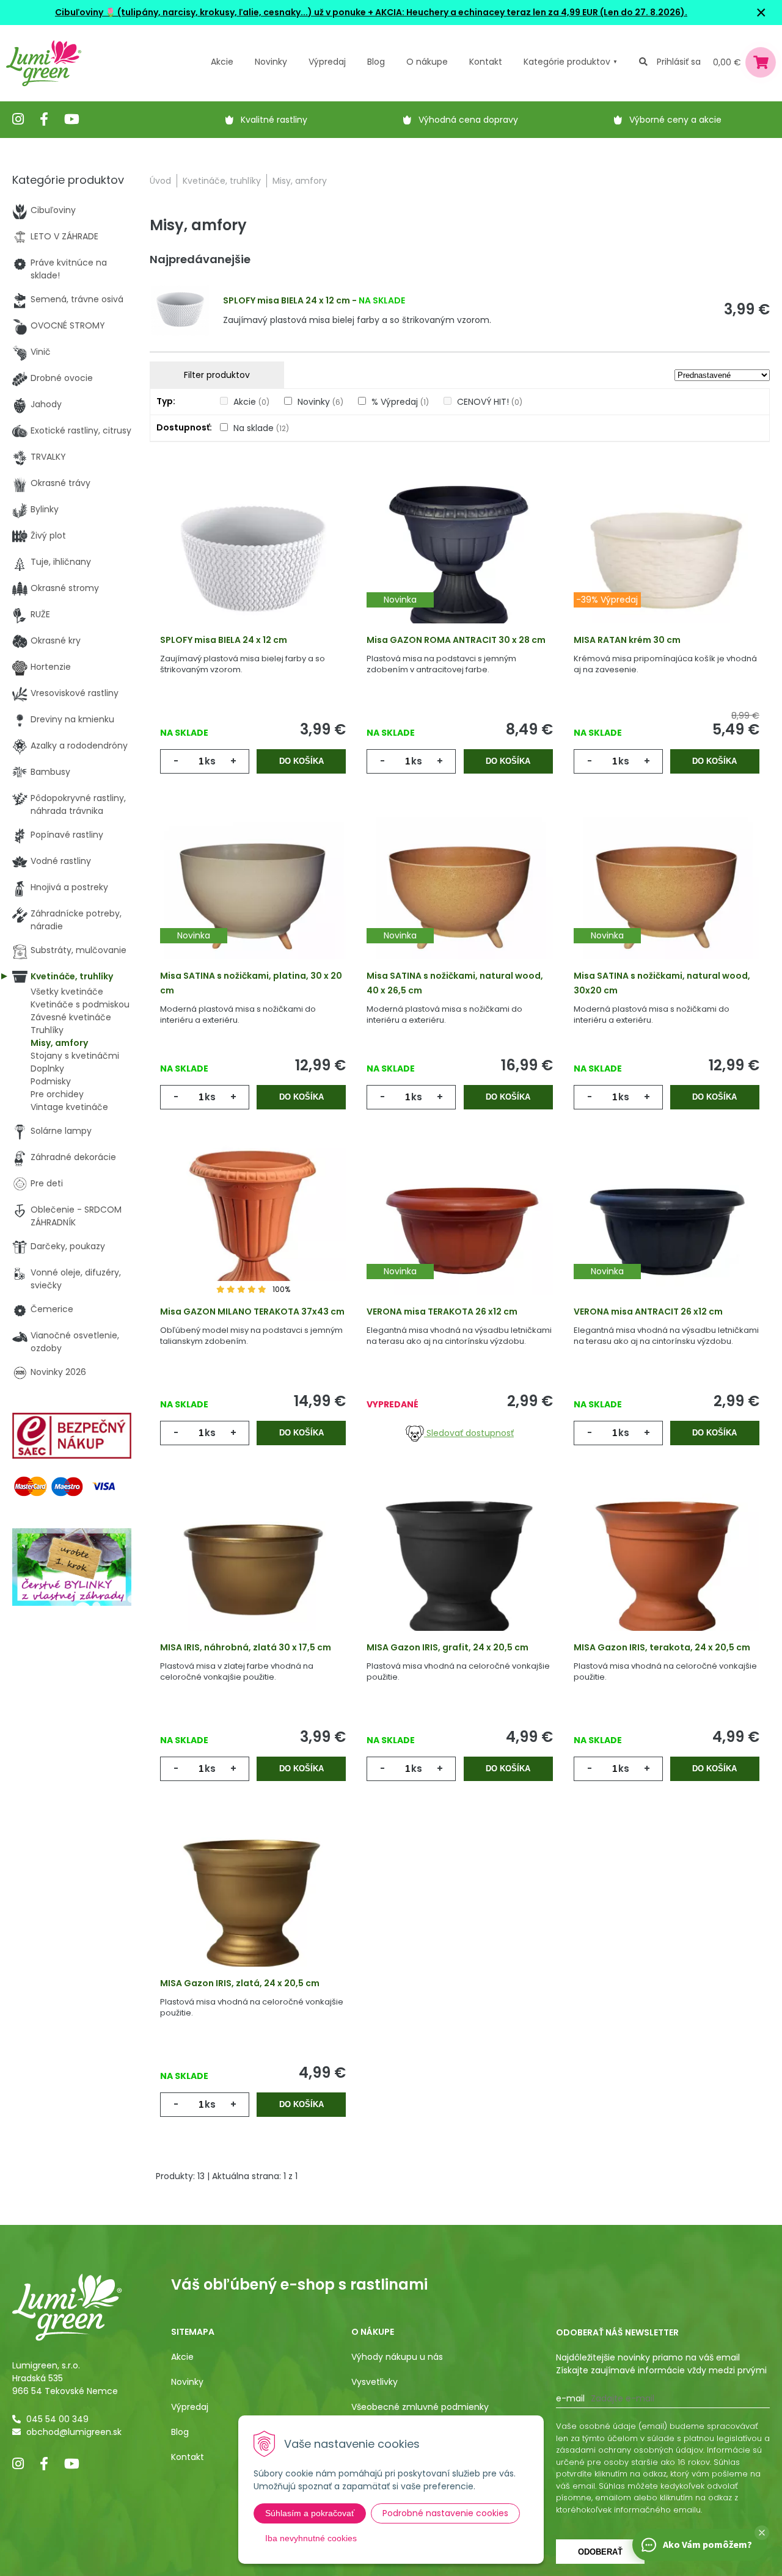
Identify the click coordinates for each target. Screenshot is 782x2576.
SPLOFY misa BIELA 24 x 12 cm (287, 300)
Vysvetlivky (375, 2382)
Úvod (160, 181)
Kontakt (188, 2457)
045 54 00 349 (57, 2419)
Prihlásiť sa (679, 62)
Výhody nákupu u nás (397, 2357)
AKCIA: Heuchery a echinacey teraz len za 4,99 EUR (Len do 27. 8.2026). (530, 12)
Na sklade (261, 428)
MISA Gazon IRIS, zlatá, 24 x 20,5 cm (240, 1983)
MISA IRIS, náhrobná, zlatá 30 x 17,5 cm (246, 1647)
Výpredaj (327, 62)
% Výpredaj (400, 402)
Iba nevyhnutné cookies (311, 2538)
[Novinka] (459, 558)
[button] (762, 2533)
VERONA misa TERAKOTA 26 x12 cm (442, 1312)
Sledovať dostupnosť (469, 1433)
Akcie (222, 62)
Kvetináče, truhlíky (222, 181)
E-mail (570, 2398)
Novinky (271, 62)
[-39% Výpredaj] (667, 558)
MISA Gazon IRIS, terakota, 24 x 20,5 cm (662, 1647)
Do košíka (301, 761)
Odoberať (600, 2552)
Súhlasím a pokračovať (310, 2513)
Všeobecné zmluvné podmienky (420, 2407)
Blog (180, 2432)
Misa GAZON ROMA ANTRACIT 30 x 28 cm (456, 640)
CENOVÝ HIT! (490, 402)
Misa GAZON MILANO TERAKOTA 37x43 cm (252, 1312)
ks (210, 761)
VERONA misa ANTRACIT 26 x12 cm (648, 1312)
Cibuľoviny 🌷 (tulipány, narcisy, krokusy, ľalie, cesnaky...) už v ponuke (210, 12)
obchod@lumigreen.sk (74, 2432)
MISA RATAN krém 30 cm (627, 640)
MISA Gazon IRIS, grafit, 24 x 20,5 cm (448, 1647)
